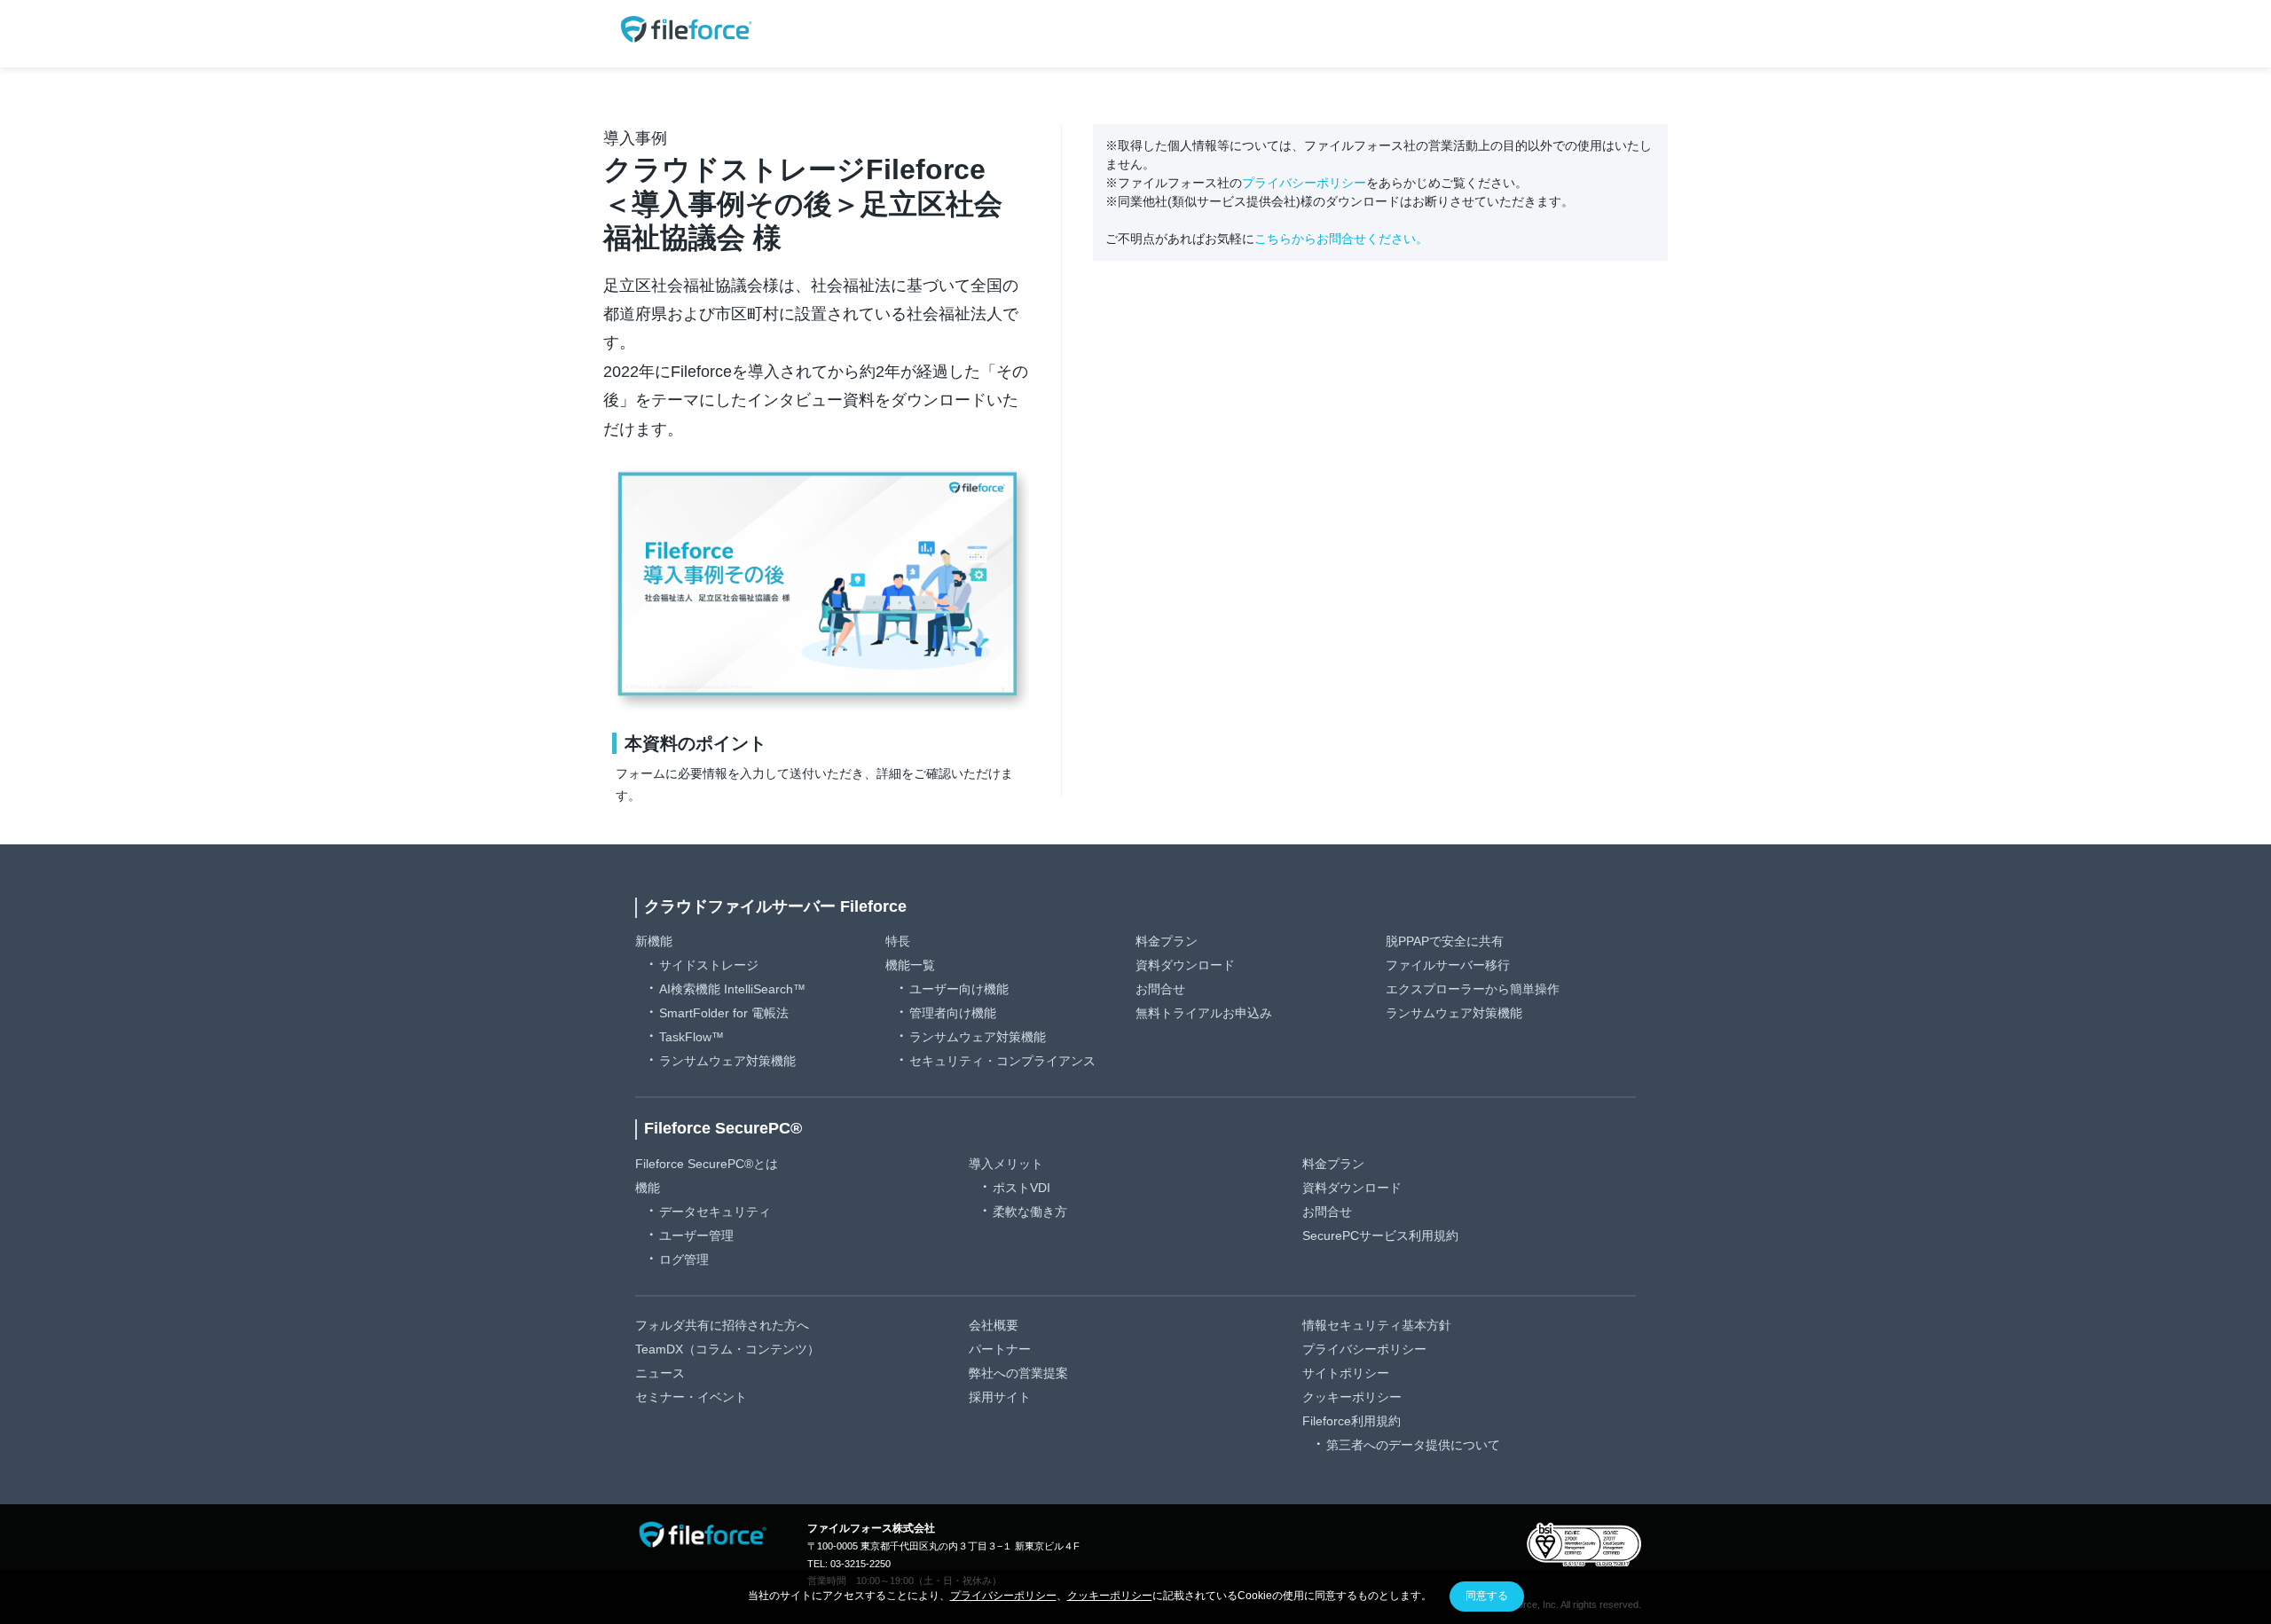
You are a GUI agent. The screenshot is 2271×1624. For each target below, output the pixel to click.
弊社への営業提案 (1018, 1373)
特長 (898, 941)
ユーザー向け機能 (959, 989)
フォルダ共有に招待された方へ (722, 1325)
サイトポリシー (1346, 1373)
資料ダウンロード (1185, 965)
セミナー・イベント (691, 1397)
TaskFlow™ (692, 1037)
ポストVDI (1022, 1188)
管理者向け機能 (953, 1013)
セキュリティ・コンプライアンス (1002, 1061)
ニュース (660, 1373)
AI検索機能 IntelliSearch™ (732, 989)
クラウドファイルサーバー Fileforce (775, 906)
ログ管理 (684, 1259)
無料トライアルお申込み (1204, 1013)
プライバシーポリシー (1304, 183)
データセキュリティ (715, 1212)
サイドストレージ (709, 965)
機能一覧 (910, 965)
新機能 (654, 941)
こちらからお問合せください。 (1341, 239)
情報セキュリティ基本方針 (1377, 1325)
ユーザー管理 (696, 1236)
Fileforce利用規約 (1352, 1421)
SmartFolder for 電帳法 (724, 1013)
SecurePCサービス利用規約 (1380, 1236)
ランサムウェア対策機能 (727, 1061)
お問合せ (1160, 989)
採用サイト (1000, 1397)
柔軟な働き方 (1030, 1212)
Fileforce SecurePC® (723, 1128)
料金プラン (1167, 941)
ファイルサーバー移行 (1448, 965)
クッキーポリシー (1352, 1397)
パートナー (1000, 1349)
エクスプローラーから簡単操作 (1473, 989)
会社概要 (994, 1325)
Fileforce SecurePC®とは (707, 1164)
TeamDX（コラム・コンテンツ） (727, 1349)
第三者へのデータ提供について (1413, 1445)
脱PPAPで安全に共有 (1445, 941)
